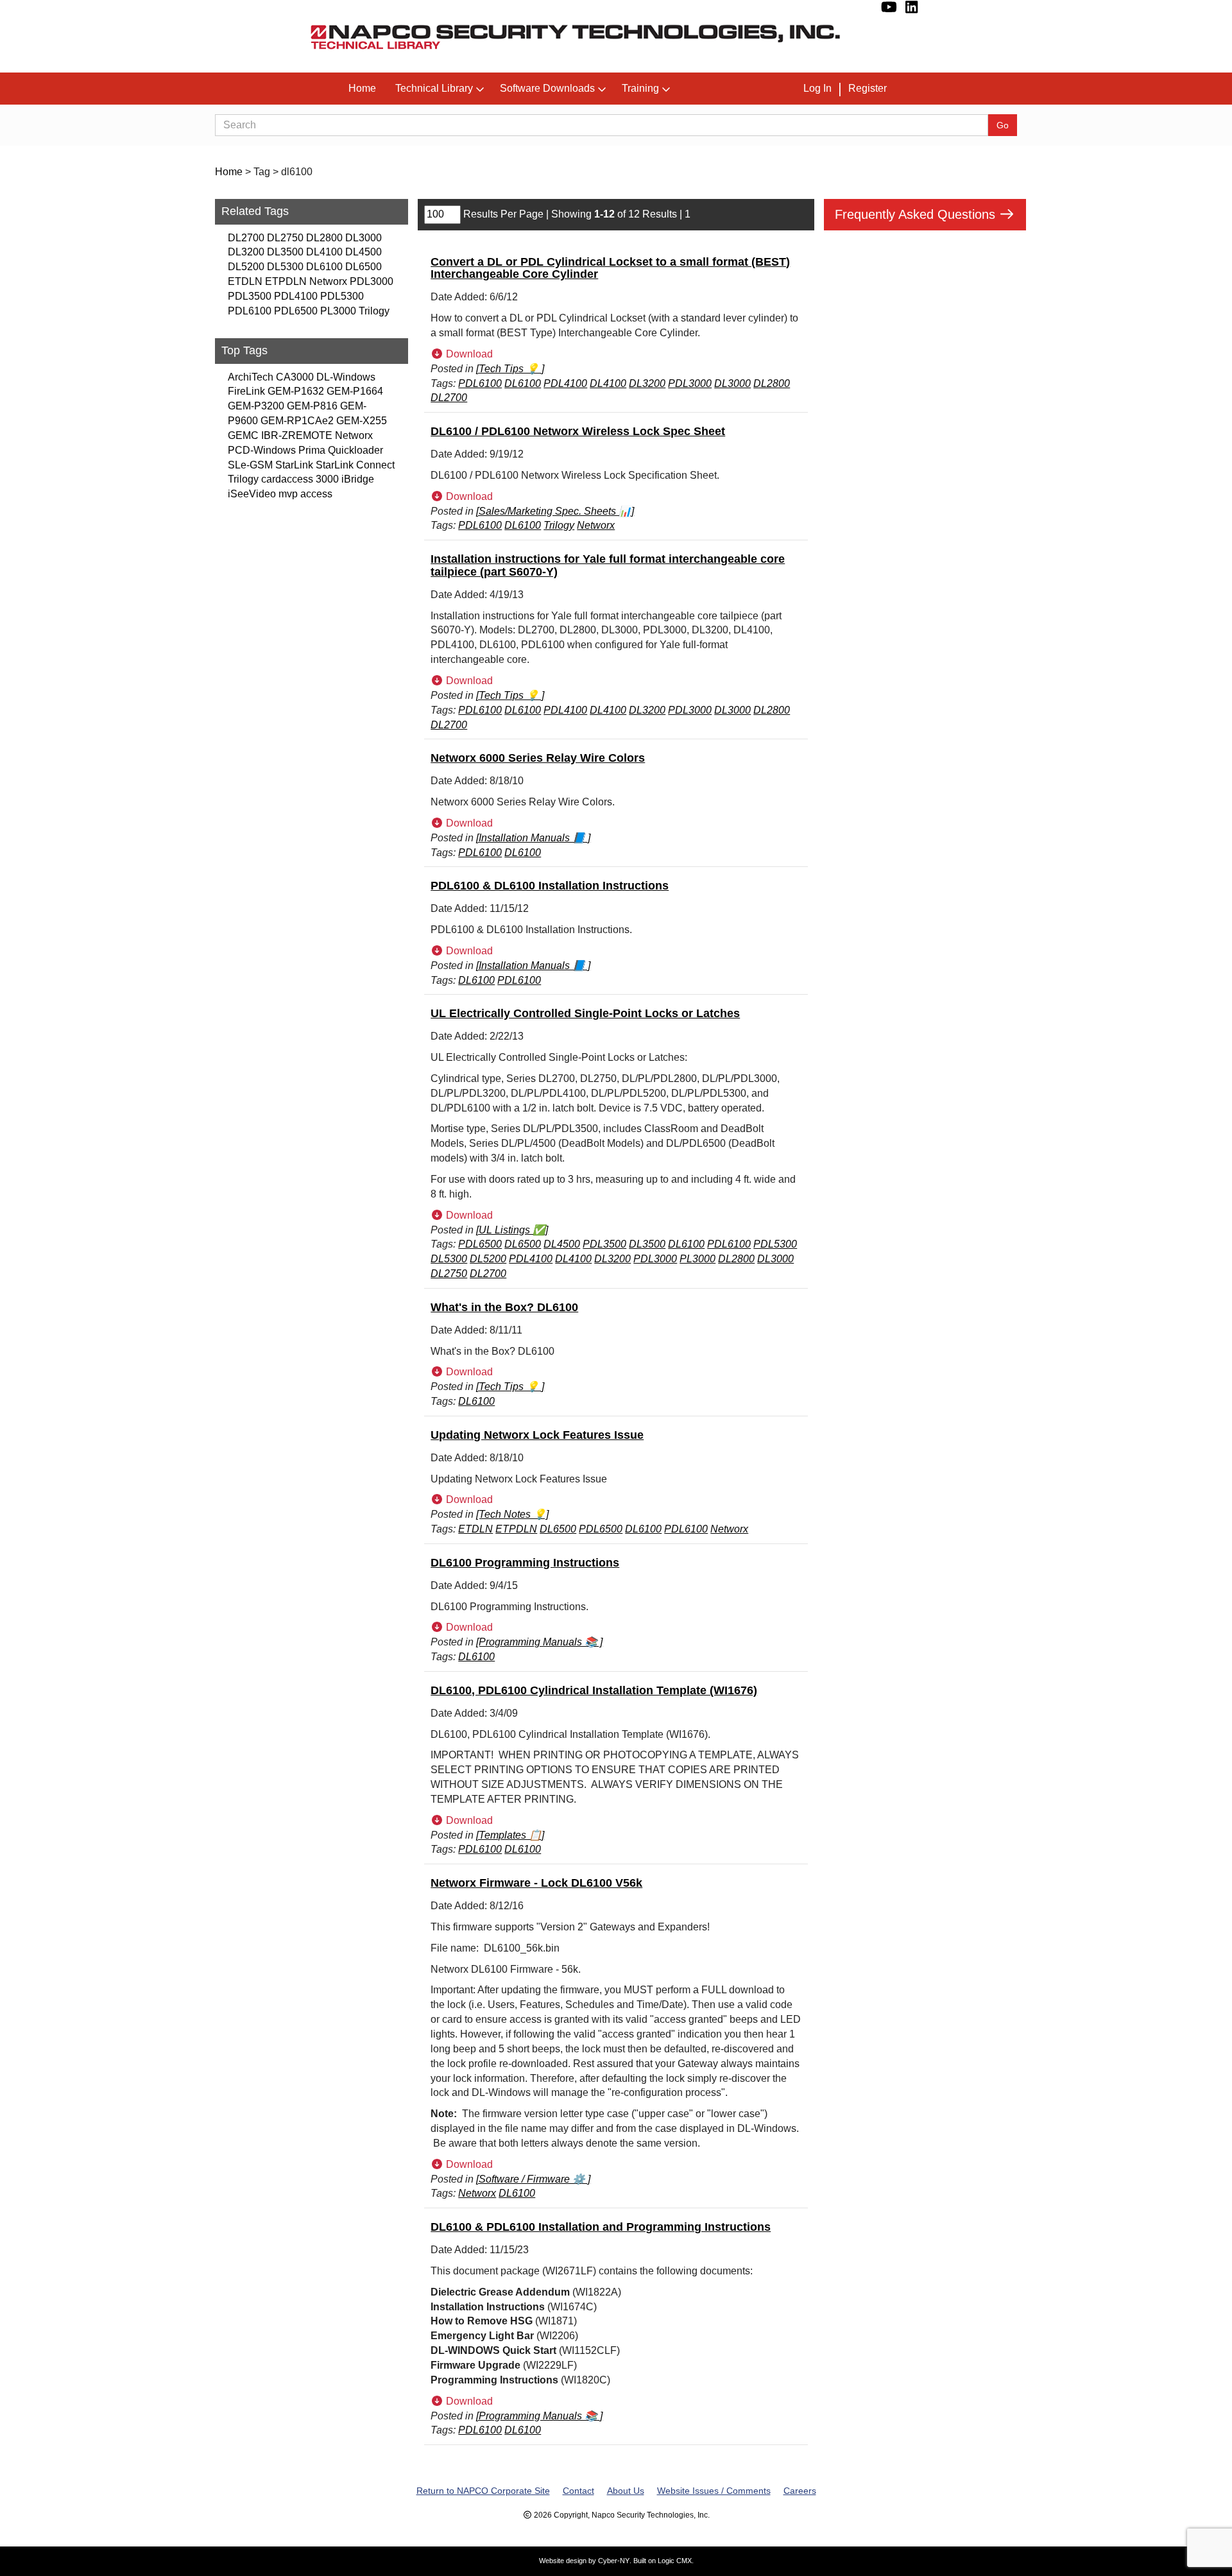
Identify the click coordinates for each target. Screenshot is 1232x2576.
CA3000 (295, 377)
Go (1003, 125)
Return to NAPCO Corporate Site (483, 2491)
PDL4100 (296, 296)
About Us (626, 2491)
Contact (578, 2491)
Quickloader (355, 450)
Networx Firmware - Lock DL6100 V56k (536, 1883)
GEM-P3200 (256, 406)
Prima (312, 450)
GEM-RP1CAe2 (297, 421)
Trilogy (374, 311)
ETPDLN (286, 281)
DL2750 (285, 238)
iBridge (358, 479)
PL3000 (338, 311)
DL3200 (246, 252)
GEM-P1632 (296, 391)
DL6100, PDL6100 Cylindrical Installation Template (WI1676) (594, 1690)
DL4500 (364, 252)
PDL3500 (250, 296)
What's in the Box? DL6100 (504, 1307)
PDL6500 (296, 311)
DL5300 (285, 267)
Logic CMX (675, 2561)
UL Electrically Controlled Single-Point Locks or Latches (585, 1013)
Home (362, 88)
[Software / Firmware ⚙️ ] (533, 2179)
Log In (817, 88)
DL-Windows (346, 377)
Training (640, 88)
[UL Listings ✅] (512, 1230)
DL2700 (246, 238)
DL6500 (364, 267)
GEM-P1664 (355, 391)
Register (868, 88)
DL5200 (246, 267)
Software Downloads (547, 88)
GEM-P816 (312, 406)
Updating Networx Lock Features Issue (537, 1435)
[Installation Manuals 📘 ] (533, 838)
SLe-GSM (250, 465)
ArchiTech (251, 377)
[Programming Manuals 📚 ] (539, 1642)
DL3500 (285, 252)
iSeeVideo (252, 494)
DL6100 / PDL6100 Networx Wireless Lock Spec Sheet (578, 431)
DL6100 (324, 267)
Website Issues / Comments (714, 2491)
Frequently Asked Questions (917, 214)
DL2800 (324, 238)
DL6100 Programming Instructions (525, 1563)
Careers (800, 2491)
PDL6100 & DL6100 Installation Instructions (550, 886)
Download (468, 354)
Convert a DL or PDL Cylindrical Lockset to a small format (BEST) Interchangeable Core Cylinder (610, 268)
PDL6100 (250, 311)
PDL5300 (342, 296)
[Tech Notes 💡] (512, 1514)
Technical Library (434, 88)
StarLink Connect (355, 465)
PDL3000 (372, 281)
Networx (328, 281)
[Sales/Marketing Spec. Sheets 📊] (555, 511)
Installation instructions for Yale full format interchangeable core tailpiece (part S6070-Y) (608, 565)
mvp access (305, 494)
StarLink (294, 465)
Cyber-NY (614, 2561)
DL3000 (364, 238)
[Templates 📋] (510, 1835)
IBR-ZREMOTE (297, 435)
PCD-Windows (262, 450)
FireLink (246, 391)
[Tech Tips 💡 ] (510, 369)
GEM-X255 (362, 421)
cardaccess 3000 (300, 479)
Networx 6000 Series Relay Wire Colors (538, 758)
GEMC (243, 435)
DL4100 (324, 252)
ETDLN (245, 281)
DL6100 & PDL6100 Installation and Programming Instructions (601, 2227)
